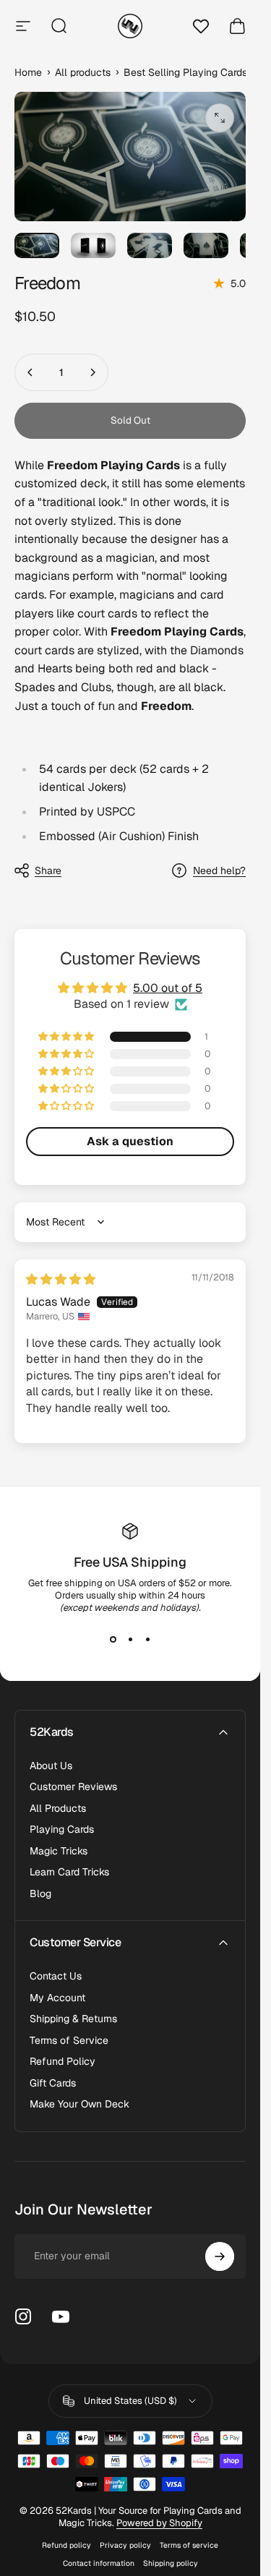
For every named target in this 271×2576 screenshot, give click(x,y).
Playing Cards (62, 1830)
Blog (40, 1894)
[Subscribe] (220, 2256)
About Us (51, 1766)
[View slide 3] (147, 1640)
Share (48, 870)
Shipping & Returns (73, 2019)
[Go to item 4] (206, 245)
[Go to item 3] (150, 245)
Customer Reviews (73, 1787)
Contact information (99, 2563)
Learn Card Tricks (69, 1872)
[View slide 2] (130, 1640)
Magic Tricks (59, 1851)
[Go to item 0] (37, 245)
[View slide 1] (113, 1640)
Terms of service (189, 2545)
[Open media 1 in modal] (220, 118)
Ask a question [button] (130, 1141)
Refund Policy (63, 2062)
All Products (58, 1809)
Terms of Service (69, 2041)
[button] (67, 1037)
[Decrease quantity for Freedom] (30, 372)
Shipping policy (171, 2563)
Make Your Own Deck (79, 2104)
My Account (57, 1998)
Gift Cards (53, 2083)
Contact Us (56, 1976)
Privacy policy (125, 2545)
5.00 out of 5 (168, 988)
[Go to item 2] (93, 245)
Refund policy (66, 2545)
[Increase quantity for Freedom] (93, 372)
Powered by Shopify (159, 2523)
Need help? (219, 871)
